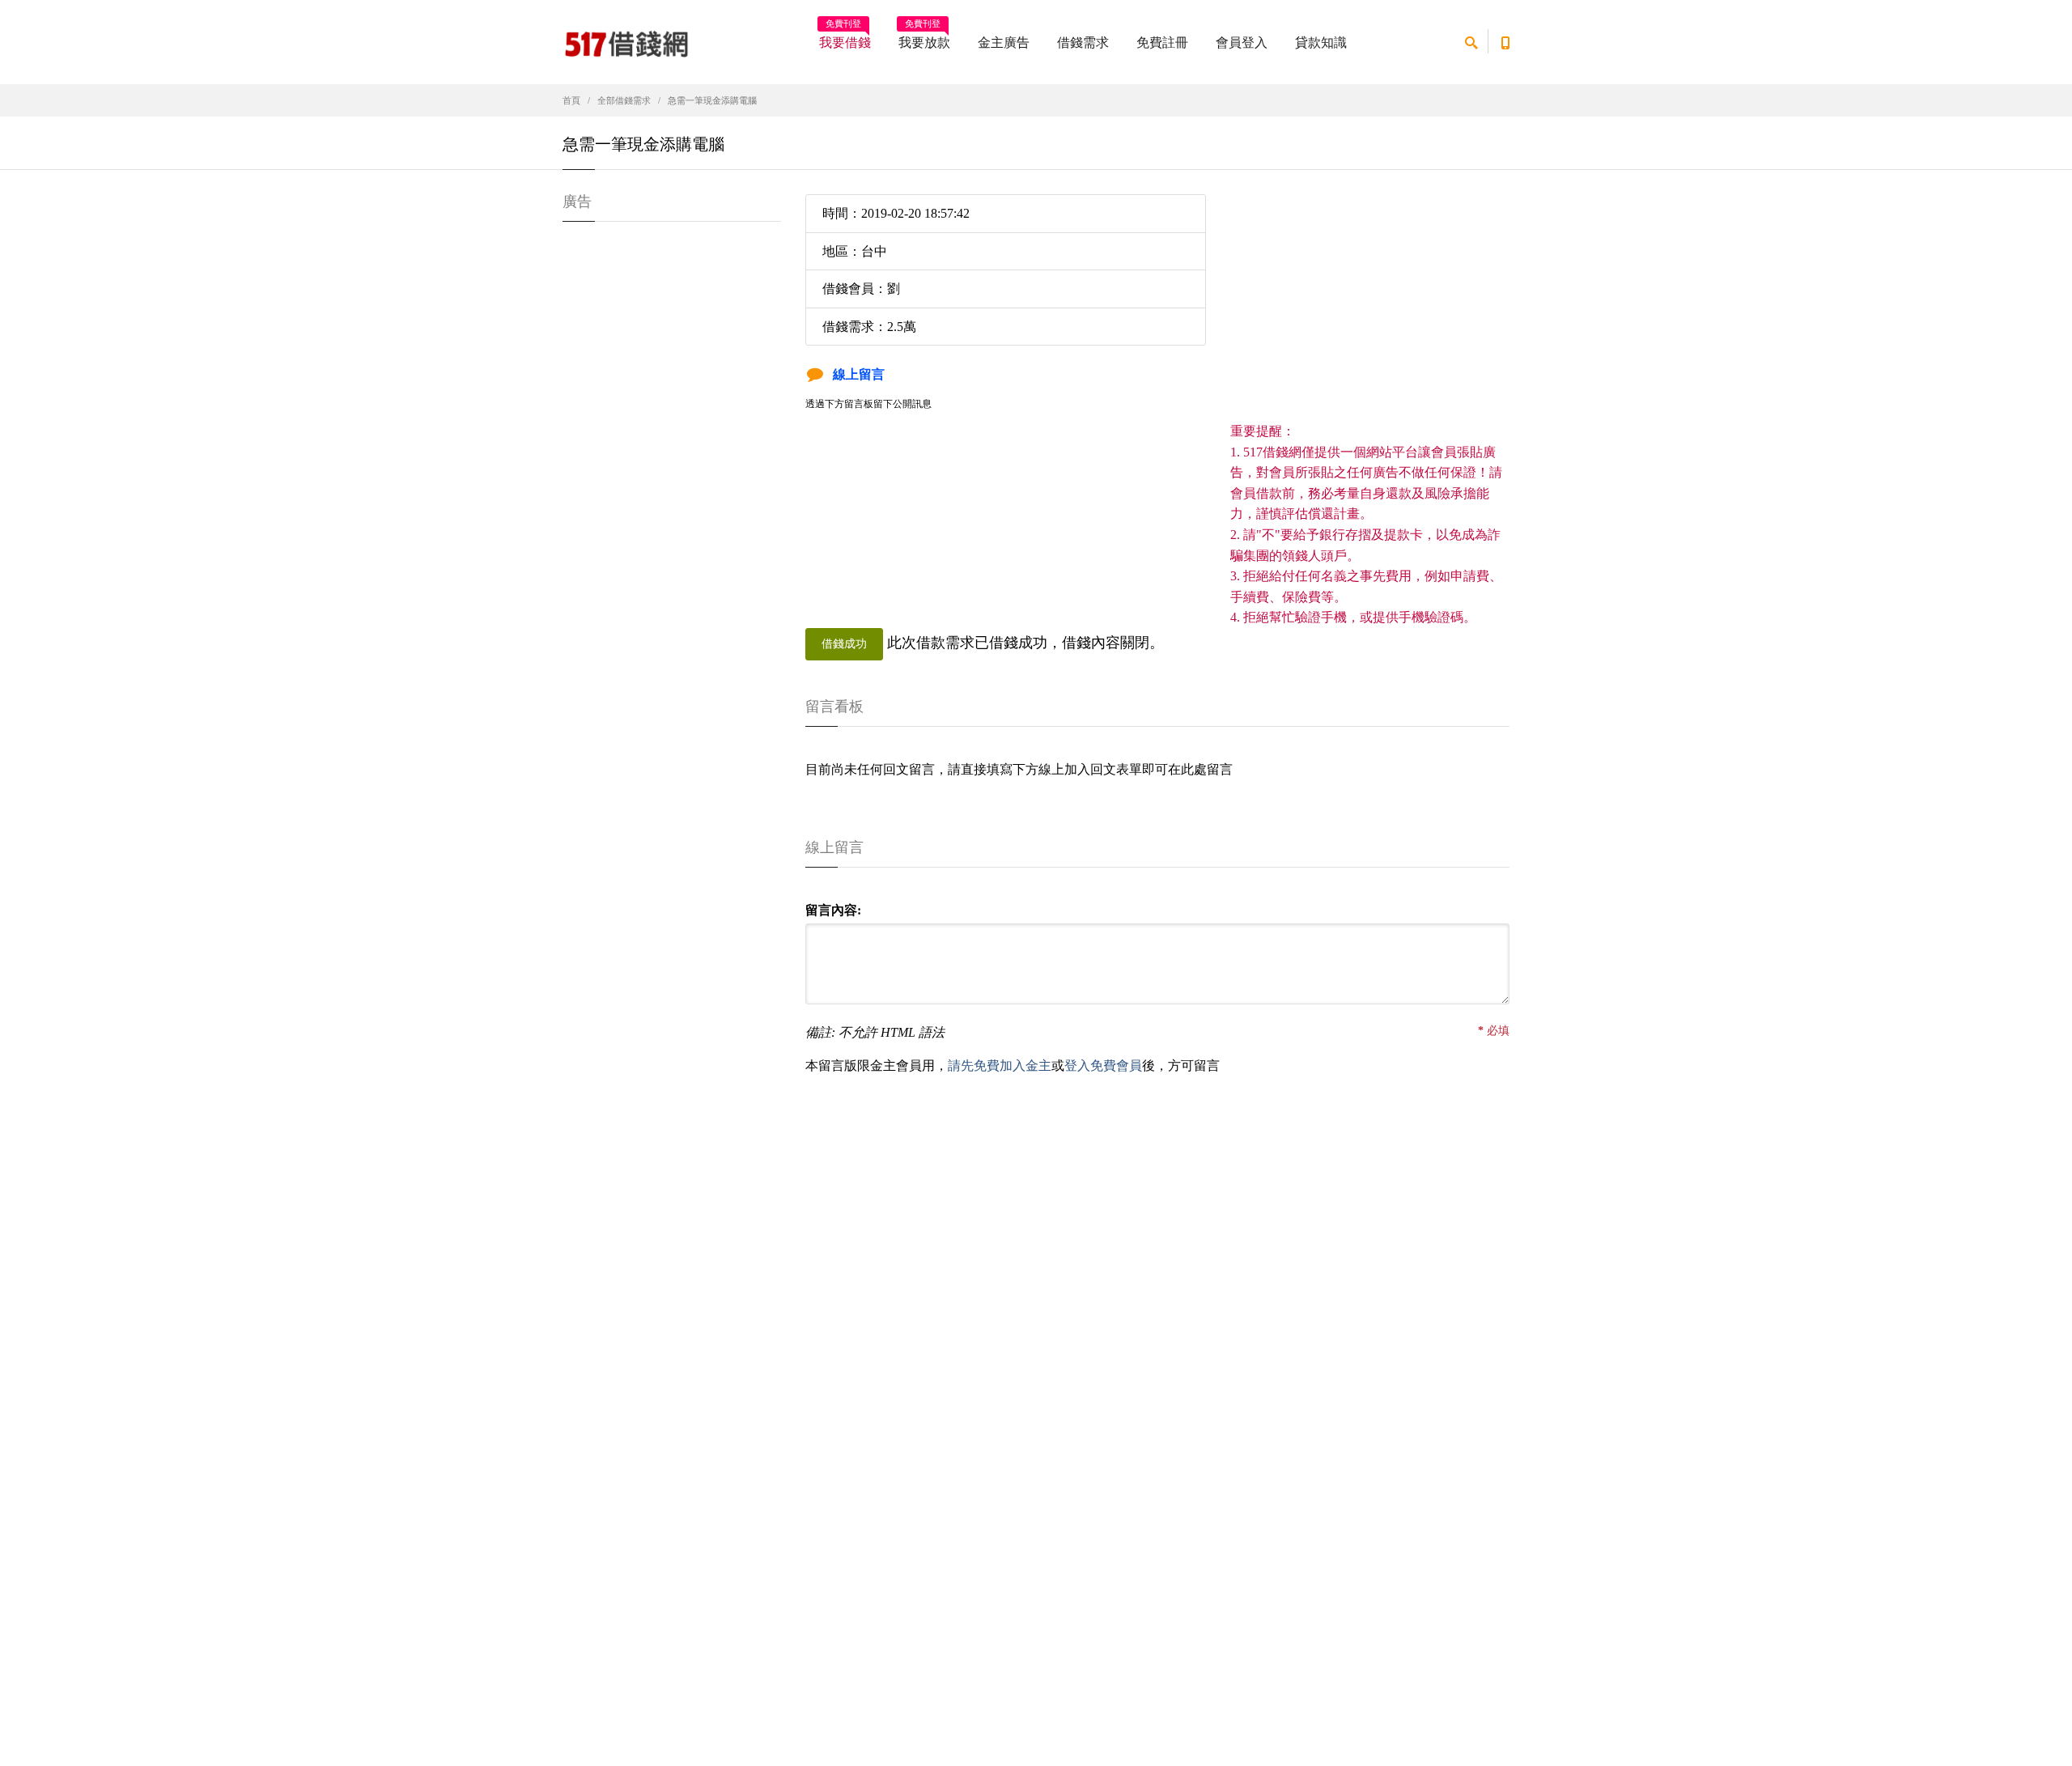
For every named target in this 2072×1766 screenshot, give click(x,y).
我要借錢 (845, 37)
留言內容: (833, 910)
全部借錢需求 (624, 100)
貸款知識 (1321, 42)
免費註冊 (1162, 42)
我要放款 (924, 37)
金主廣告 (1004, 42)
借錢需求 (1083, 42)
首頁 (571, 100)
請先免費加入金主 (1000, 1066)
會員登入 (1242, 42)
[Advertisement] (1370, 308)
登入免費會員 (1103, 1066)
